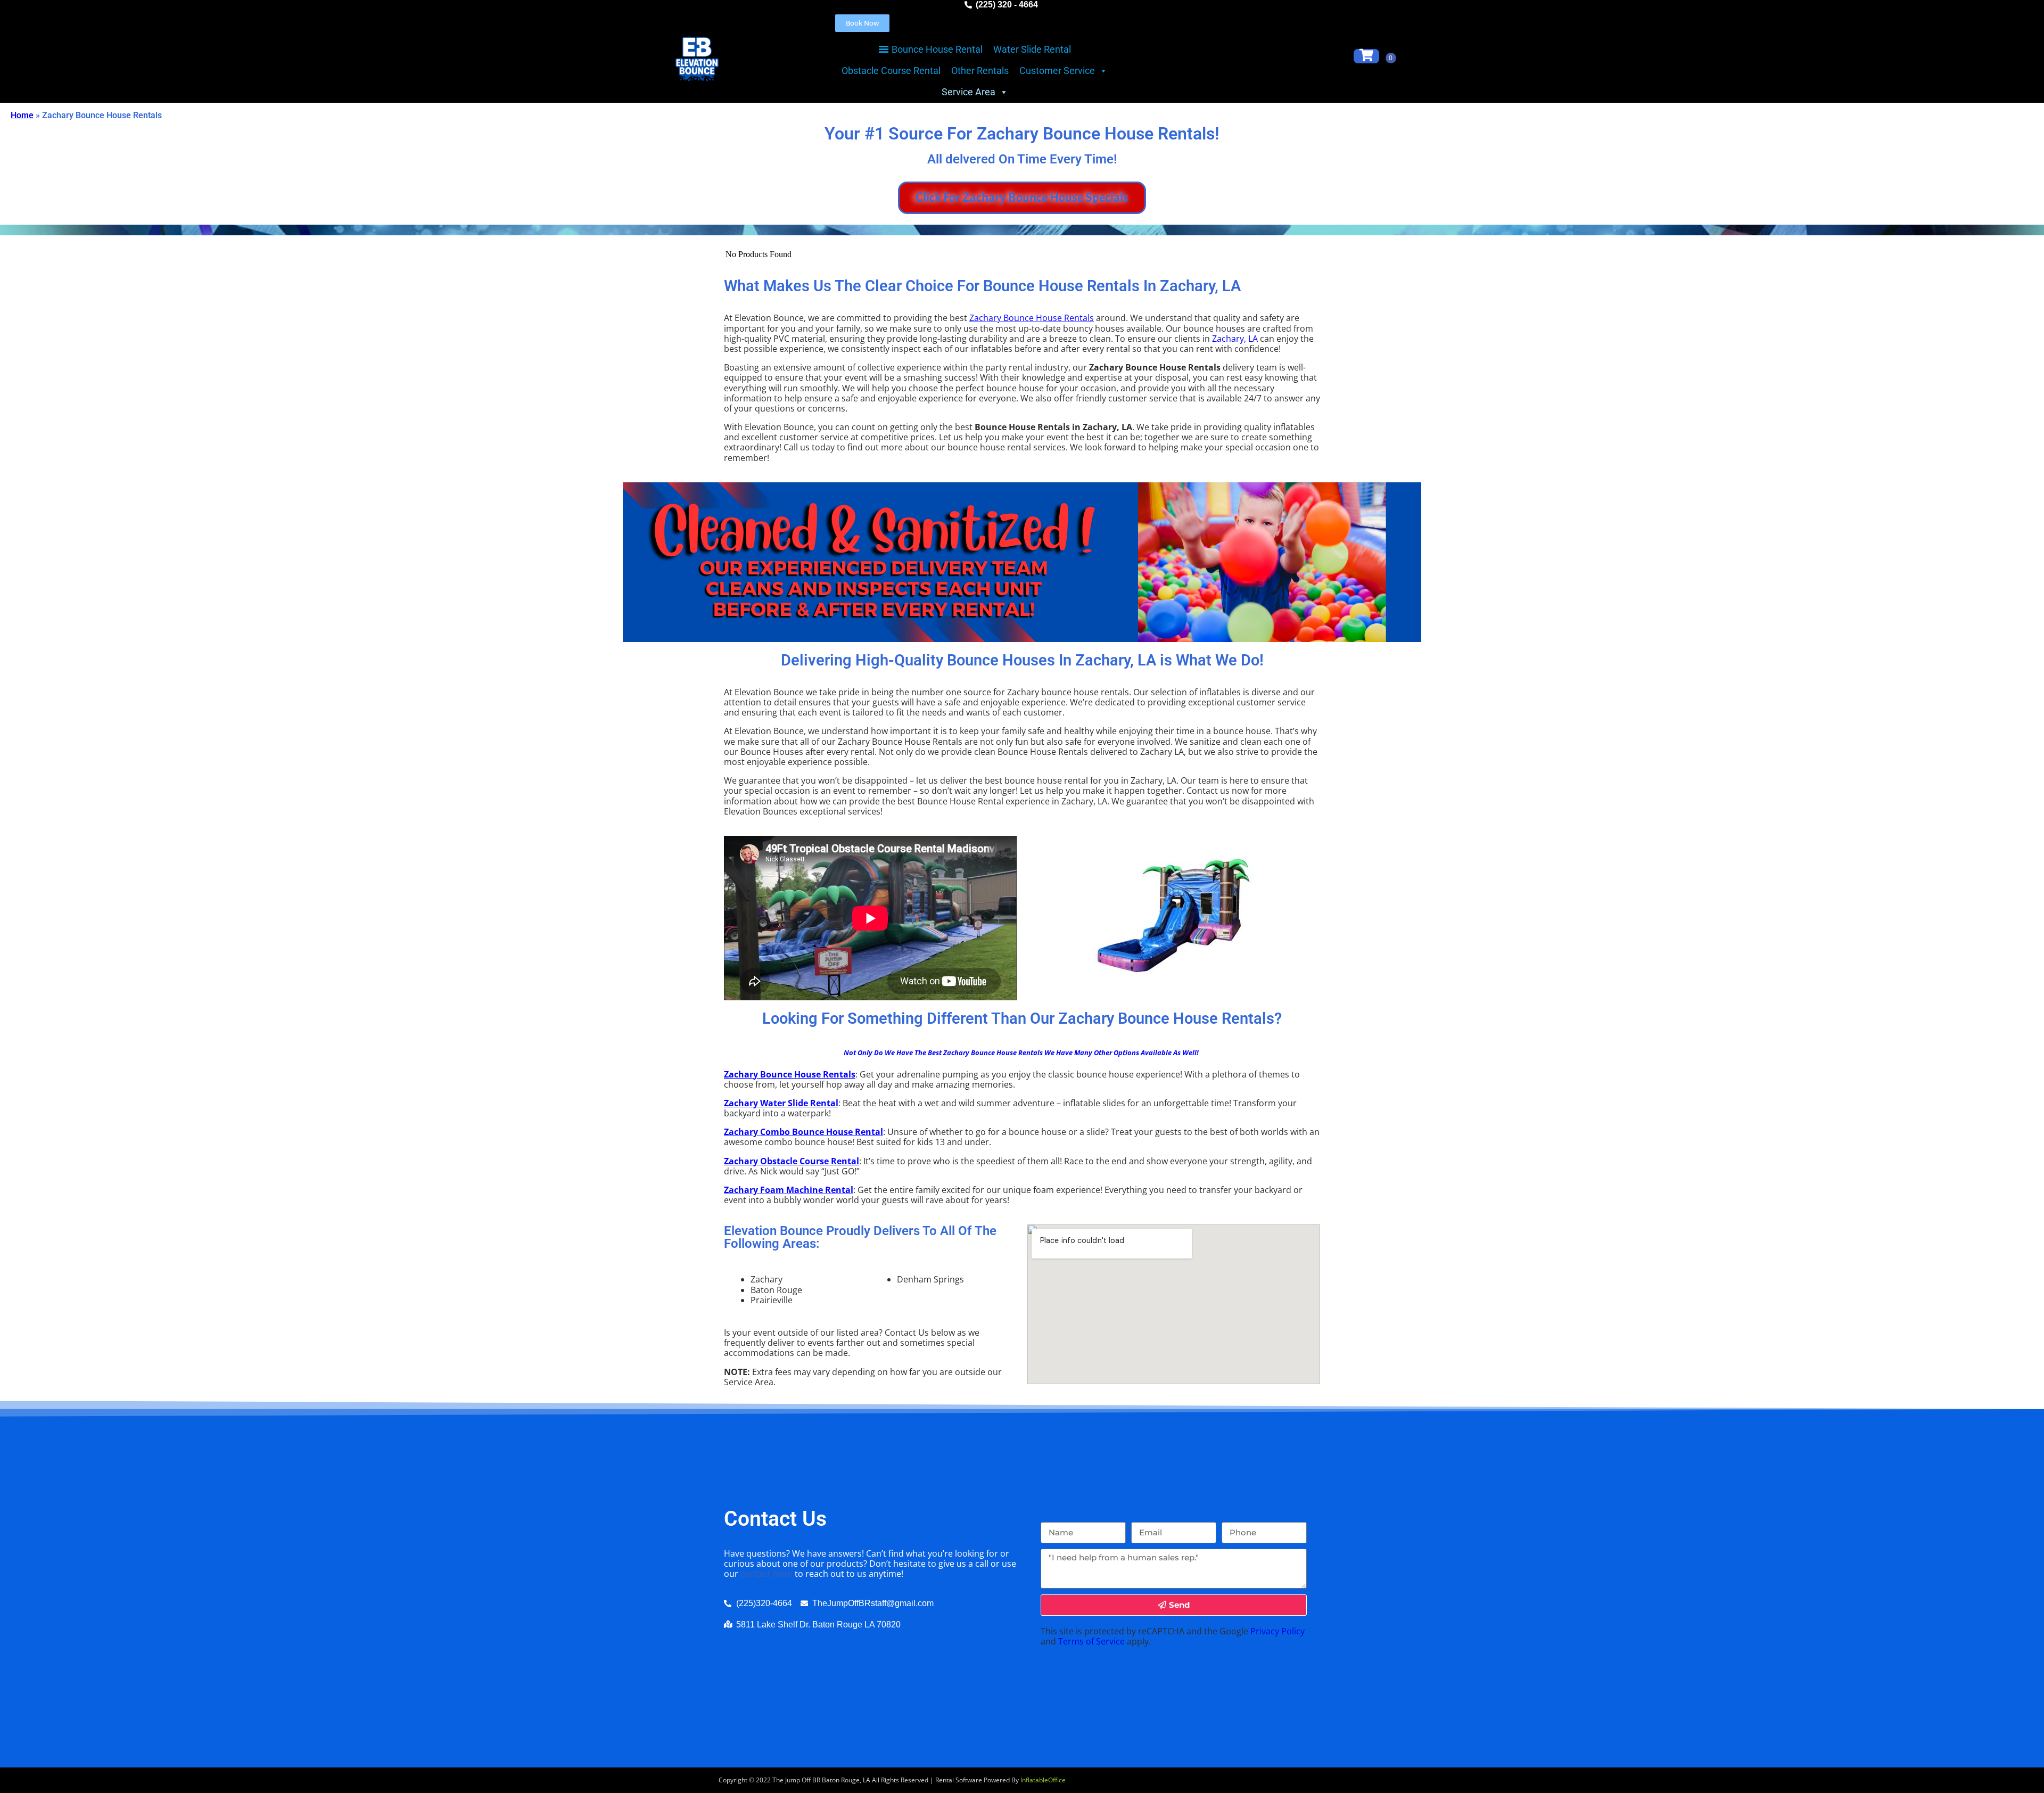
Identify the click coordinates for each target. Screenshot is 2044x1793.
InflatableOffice (1043, 1780)
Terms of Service (1091, 1641)
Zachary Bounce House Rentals (1032, 318)
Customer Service (1057, 71)
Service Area (969, 92)
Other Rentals (980, 71)
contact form (767, 1574)
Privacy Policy (1278, 1631)
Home (22, 115)
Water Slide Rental (1032, 49)
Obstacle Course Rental (891, 71)
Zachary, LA (1235, 339)
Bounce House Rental (937, 49)
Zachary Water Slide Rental (781, 1103)
